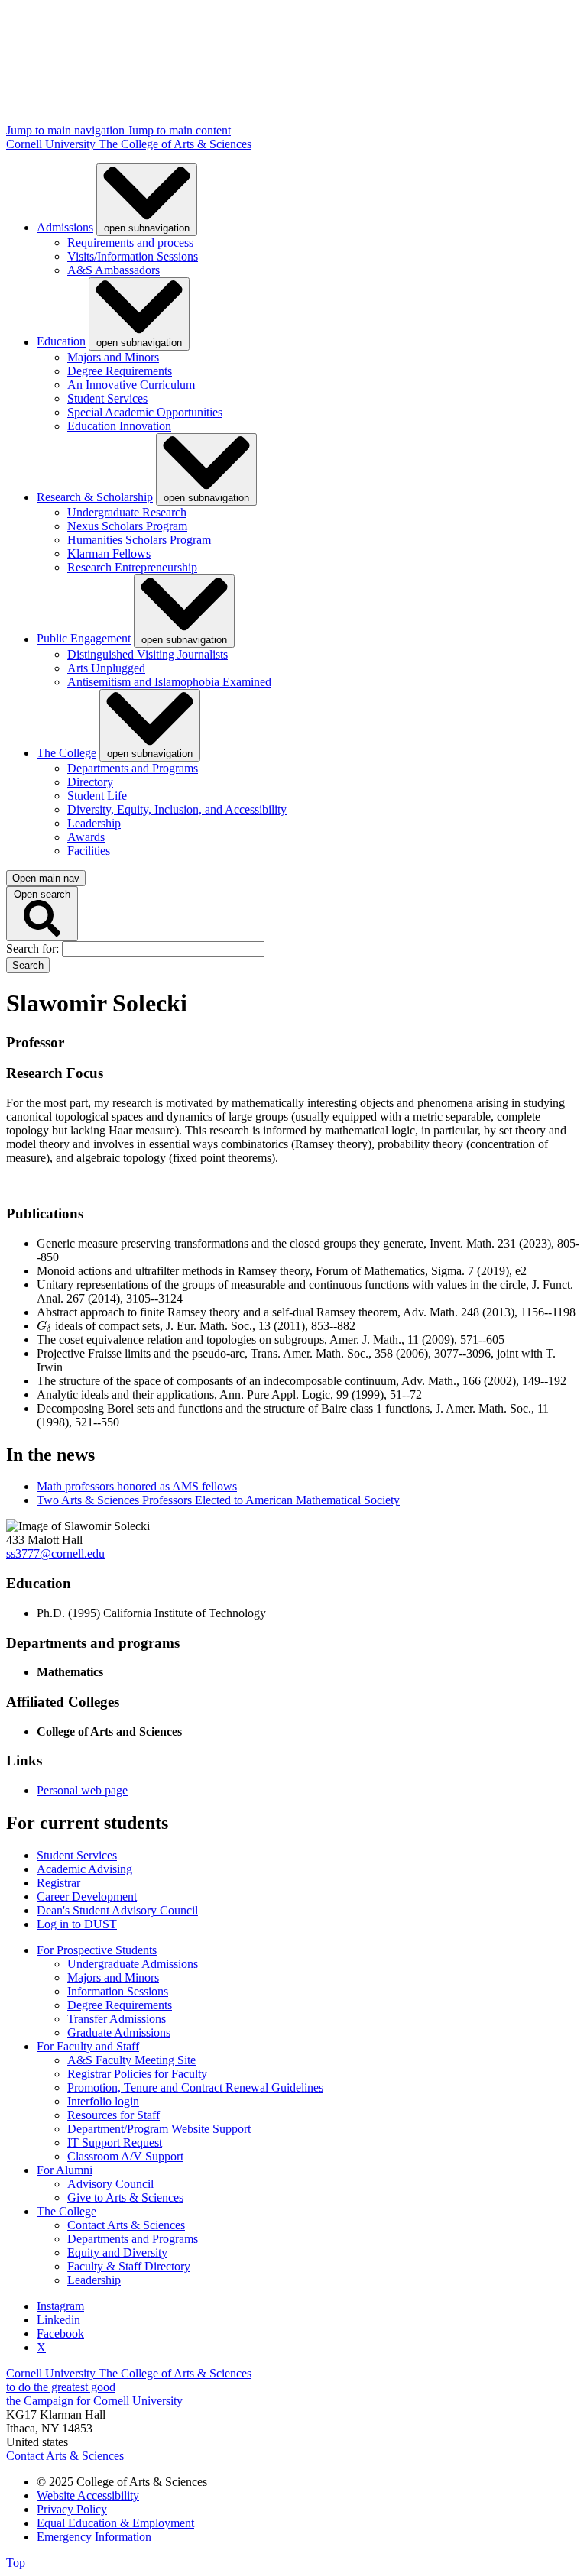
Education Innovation (119, 426)
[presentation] (44, 1326)
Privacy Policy (72, 2509)
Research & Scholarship (95, 497)
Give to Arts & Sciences (125, 2197)
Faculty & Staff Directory (129, 2266)
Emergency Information (94, 2537)
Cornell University (52, 144)
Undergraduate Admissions (133, 1964)
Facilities (89, 851)
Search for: (34, 948)
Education (61, 342)
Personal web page (82, 1790)
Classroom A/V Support (125, 2156)
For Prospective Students (97, 1950)
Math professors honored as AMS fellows (137, 1486)
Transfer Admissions (117, 2019)
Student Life (97, 796)
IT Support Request (115, 2142)
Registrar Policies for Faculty (137, 2074)
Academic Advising (84, 1869)
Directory (90, 782)
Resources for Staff (114, 2115)
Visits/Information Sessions (133, 256)
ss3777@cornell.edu (55, 1553)
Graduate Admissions (119, 2032)
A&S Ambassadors (114, 270)
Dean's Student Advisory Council (117, 1910)
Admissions (65, 227)
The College (66, 753)
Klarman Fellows (109, 553)
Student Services (107, 398)
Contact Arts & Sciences (126, 2225)
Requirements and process (130, 243)
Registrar (58, 1883)
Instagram (60, 2306)
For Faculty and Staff (88, 2046)
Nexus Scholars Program (127, 526)
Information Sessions (118, 1991)
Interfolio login (103, 2101)
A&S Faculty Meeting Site (131, 2060)
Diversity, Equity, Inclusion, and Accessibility (177, 809)
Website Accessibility (88, 2495)
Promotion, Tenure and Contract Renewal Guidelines (195, 2087)
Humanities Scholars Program (139, 540)
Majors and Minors (113, 357)
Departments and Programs (133, 768)
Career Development (87, 1896)
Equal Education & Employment (115, 2523)
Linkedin (58, 2320)
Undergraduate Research (127, 512)
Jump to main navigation (67, 130)
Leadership (94, 823)
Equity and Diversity (117, 2252)
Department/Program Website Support (159, 2129)
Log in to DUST (77, 1924)
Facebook (60, 2333)
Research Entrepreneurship (132, 567)
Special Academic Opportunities (145, 412)
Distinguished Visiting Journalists (148, 654)
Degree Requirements (120, 371)
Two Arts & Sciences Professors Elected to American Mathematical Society (218, 1500)
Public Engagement (84, 639)
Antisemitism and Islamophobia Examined (169, 682)
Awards (86, 837)
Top (16, 2563)
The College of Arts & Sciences (175, 144)
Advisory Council (110, 2184)
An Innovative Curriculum (131, 385)
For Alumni (65, 2170)
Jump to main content (179, 130)
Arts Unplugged (106, 668)
